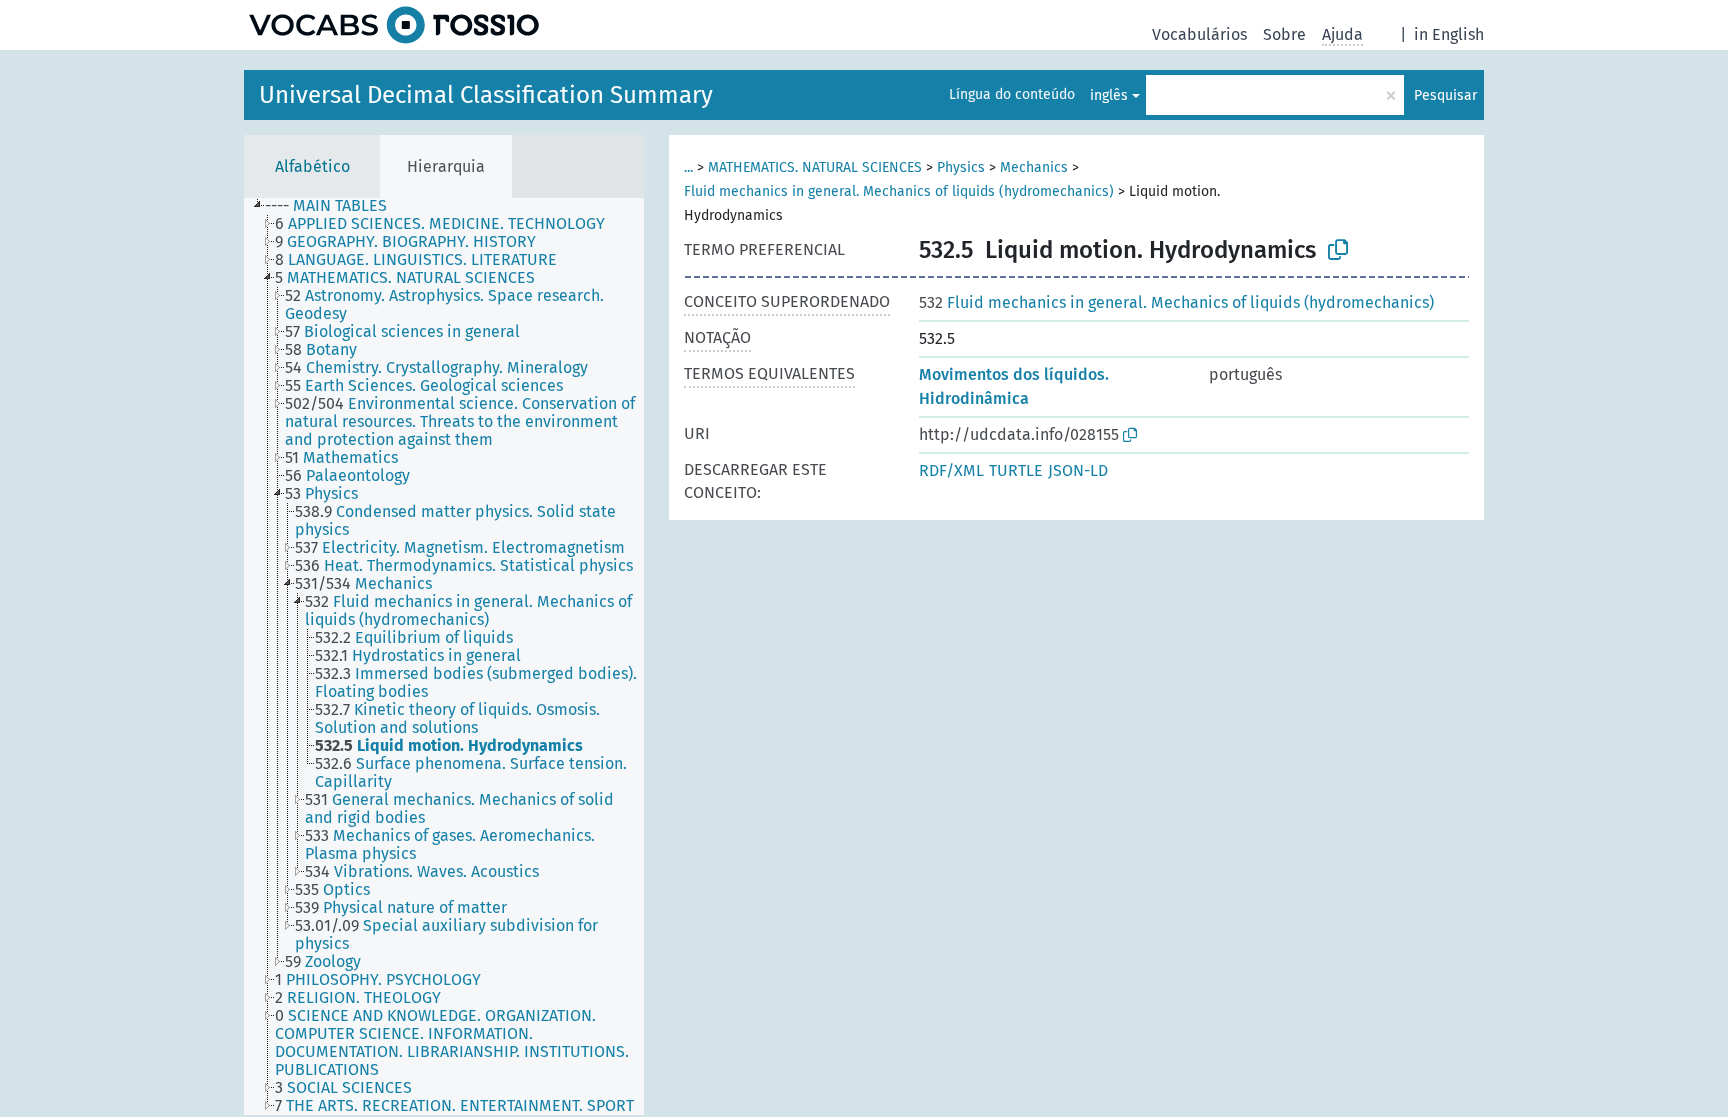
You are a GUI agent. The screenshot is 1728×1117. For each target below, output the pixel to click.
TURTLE (1016, 470)
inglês (1109, 95)
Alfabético (312, 166)
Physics (961, 167)
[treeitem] (334, 206)
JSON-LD (1078, 470)
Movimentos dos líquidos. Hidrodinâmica (1014, 386)
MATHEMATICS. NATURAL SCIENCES (815, 167)
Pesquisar (1445, 95)
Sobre (1284, 34)
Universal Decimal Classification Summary (486, 95)
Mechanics (1034, 167)
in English (1449, 34)
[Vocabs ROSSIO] (394, 25)
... (688, 167)
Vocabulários (1199, 34)
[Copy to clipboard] (1338, 250)
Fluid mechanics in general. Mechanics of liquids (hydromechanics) (899, 191)
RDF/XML (951, 470)
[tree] (444, 656)
